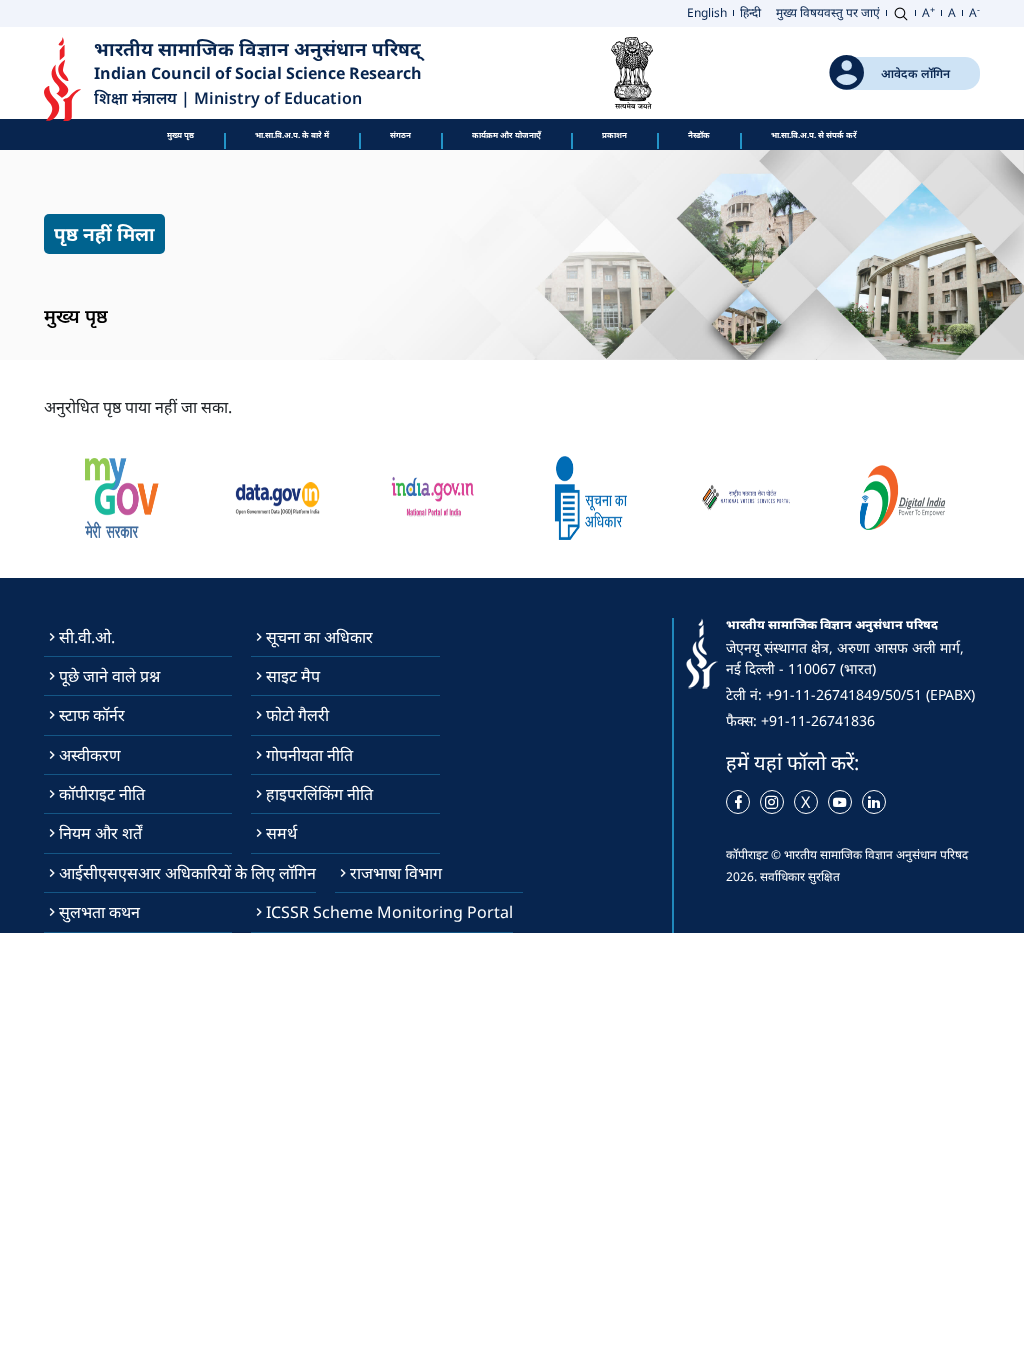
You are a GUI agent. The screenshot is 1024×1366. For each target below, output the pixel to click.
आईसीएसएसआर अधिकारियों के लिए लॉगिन (187, 873)
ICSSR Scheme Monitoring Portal (389, 912)
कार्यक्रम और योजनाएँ (506, 134)
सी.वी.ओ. (87, 637)
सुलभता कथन (99, 912)
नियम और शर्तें (100, 833)
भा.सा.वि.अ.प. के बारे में (292, 134)
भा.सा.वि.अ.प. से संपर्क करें (814, 134)
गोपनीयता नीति (309, 755)
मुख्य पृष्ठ (180, 134)
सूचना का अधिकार (319, 637)
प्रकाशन (614, 134)
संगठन (400, 134)
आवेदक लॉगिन (915, 73)
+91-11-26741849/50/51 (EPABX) (870, 694)
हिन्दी (750, 12)
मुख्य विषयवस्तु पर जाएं (828, 12)
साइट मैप (293, 676)
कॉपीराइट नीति (102, 794)
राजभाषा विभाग (396, 873)
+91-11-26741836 (818, 720)
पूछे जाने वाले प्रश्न (109, 676)
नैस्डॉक (699, 134)
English (707, 12)
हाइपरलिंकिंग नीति (319, 794)
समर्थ (281, 833)
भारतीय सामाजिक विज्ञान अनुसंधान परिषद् (260, 48)
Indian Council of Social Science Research (258, 73)
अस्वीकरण (90, 755)
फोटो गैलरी (297, 715)
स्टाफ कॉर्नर (92, 715)
